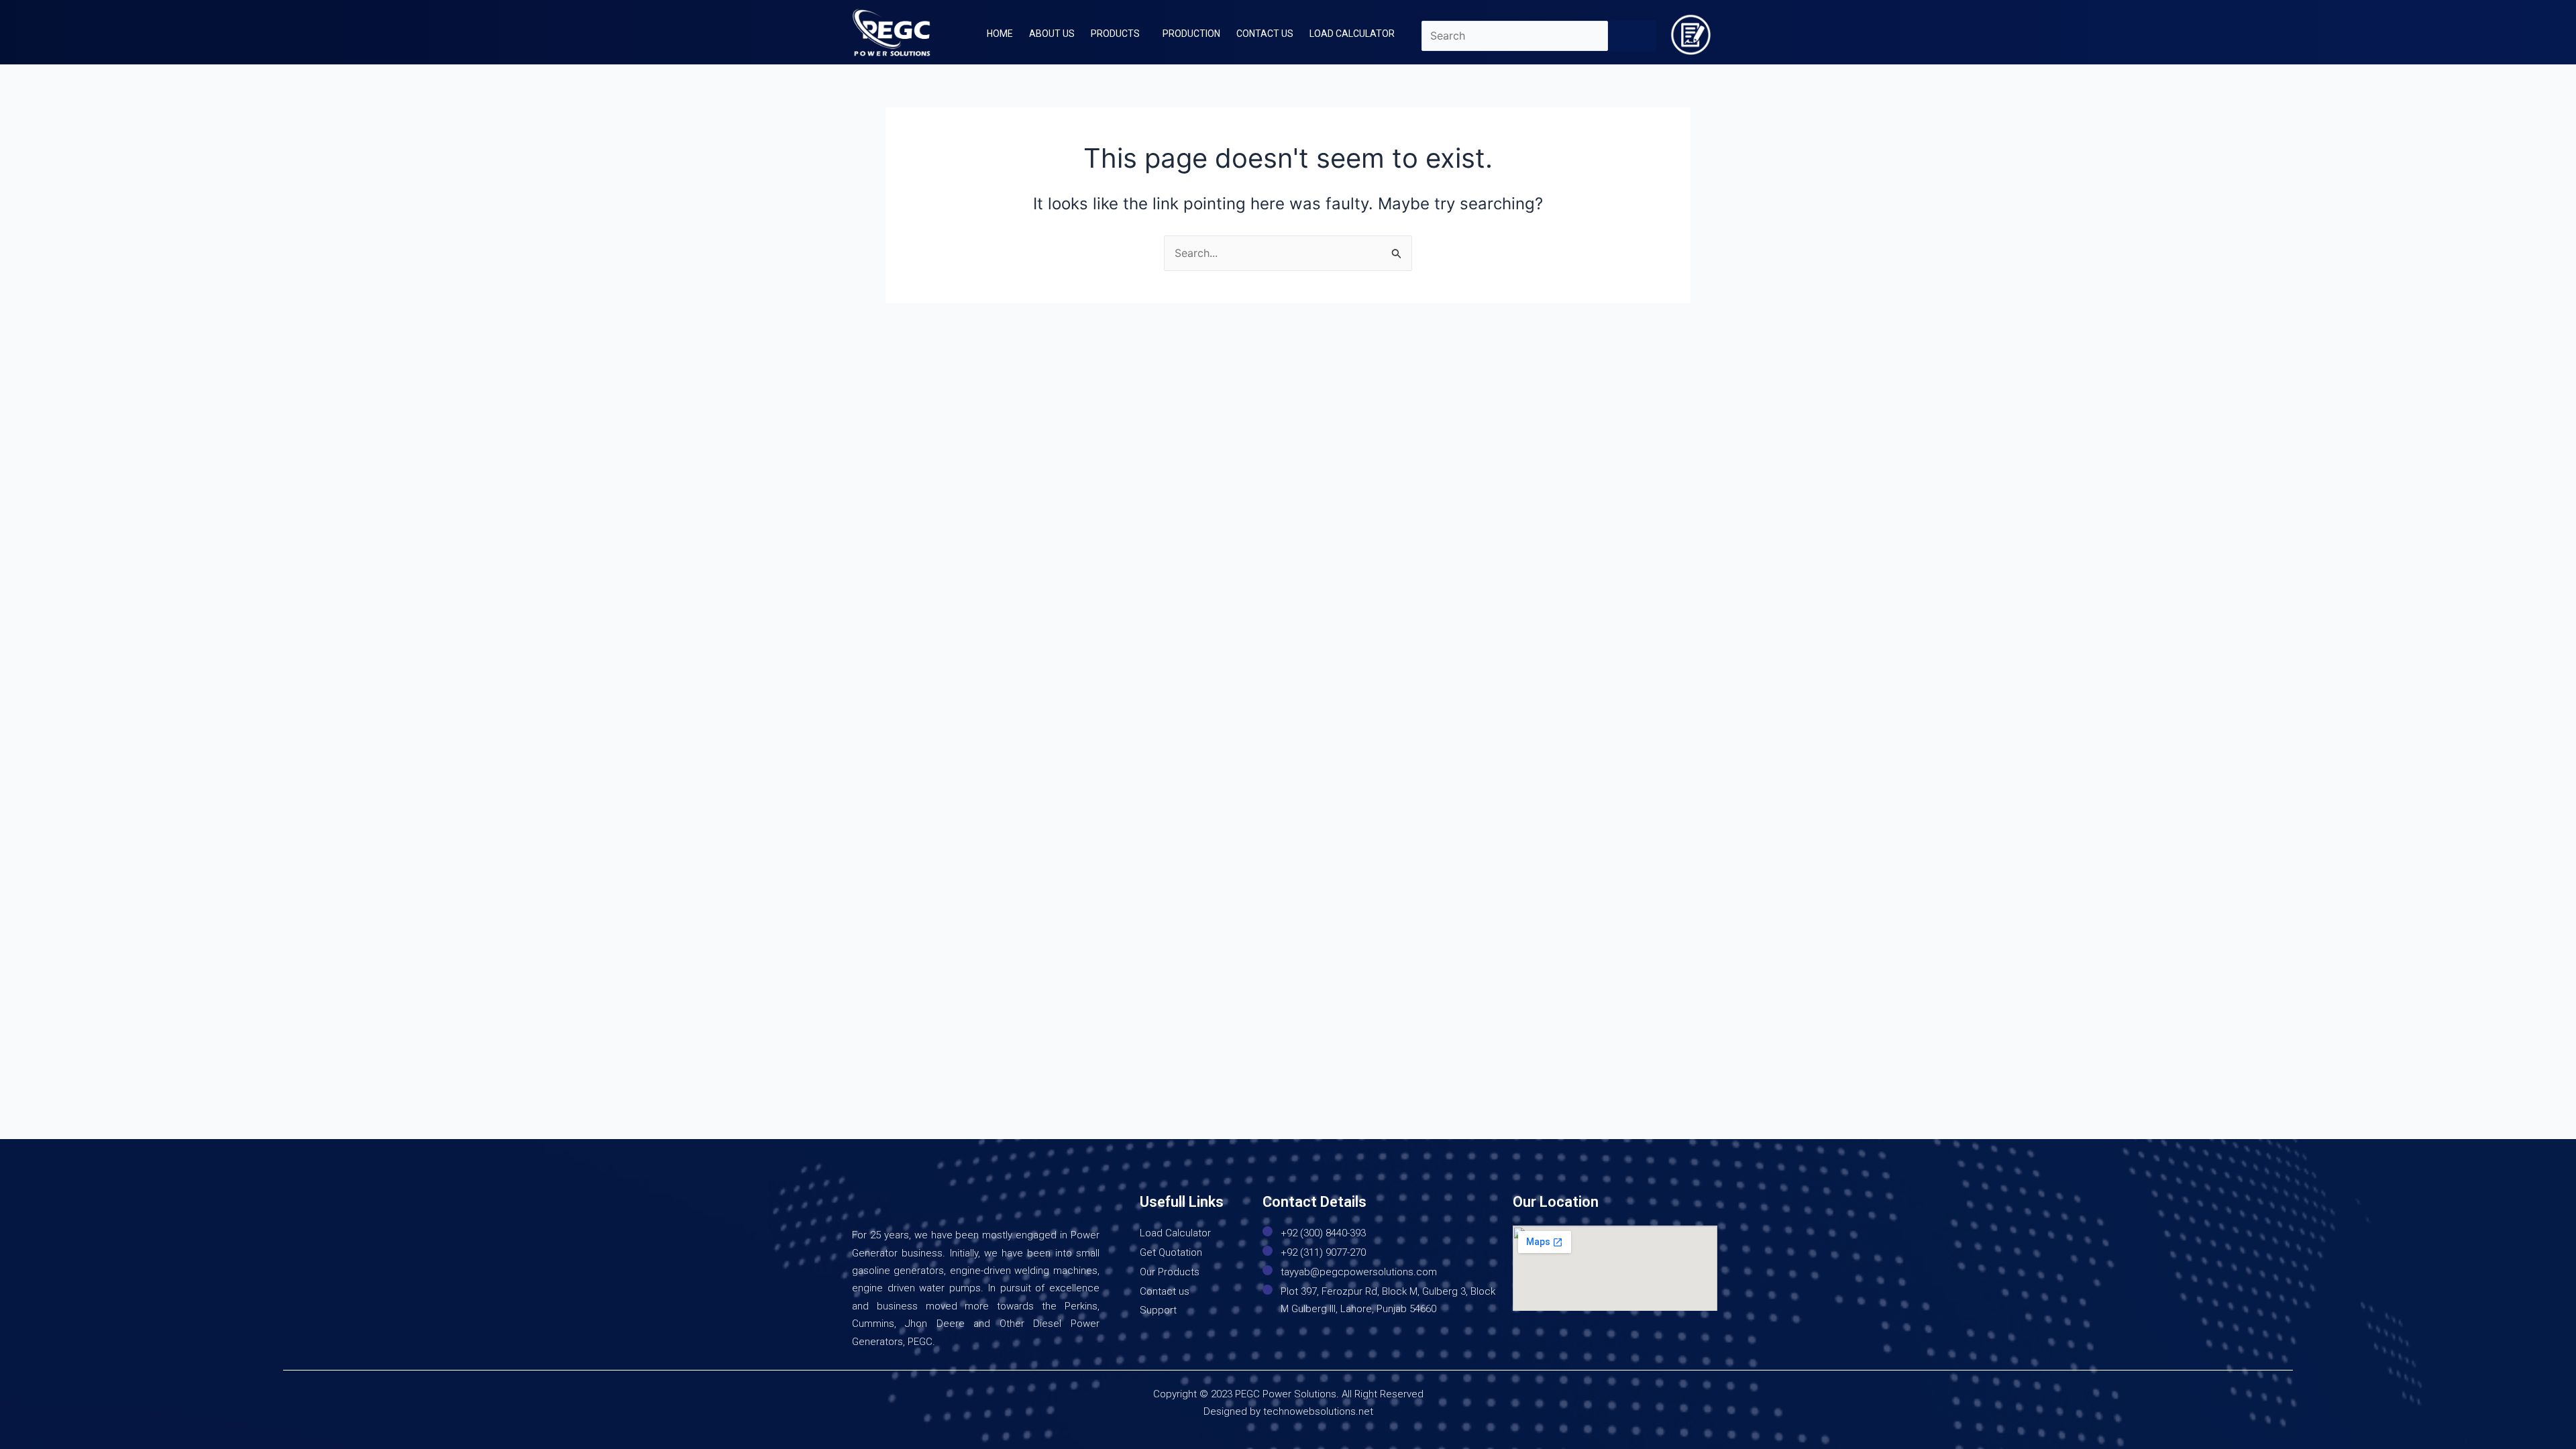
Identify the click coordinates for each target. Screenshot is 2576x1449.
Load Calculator (1352, 34)
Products (1115, 34)
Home (1000, 34)
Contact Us (1265, 34)
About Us (1052, 34)
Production (1191, 34)
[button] (1119, 34)
